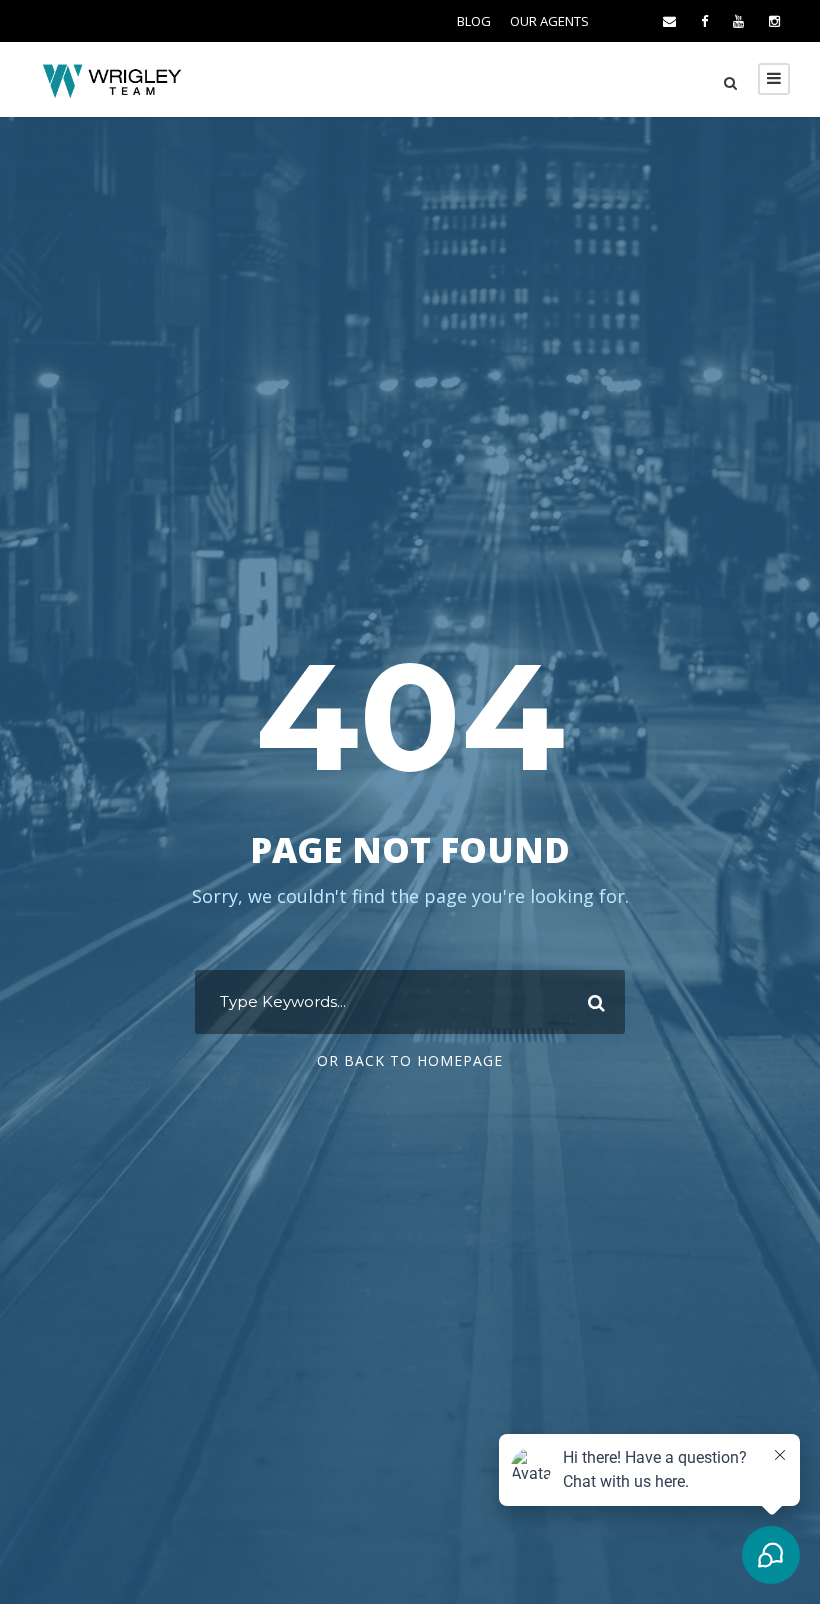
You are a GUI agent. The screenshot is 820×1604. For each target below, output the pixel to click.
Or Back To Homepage (410, 1060)
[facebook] (704, 21)
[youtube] (738, 21)
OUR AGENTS (549, 21)
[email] (669, 21)
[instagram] (774, 21)
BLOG (474, 21)
